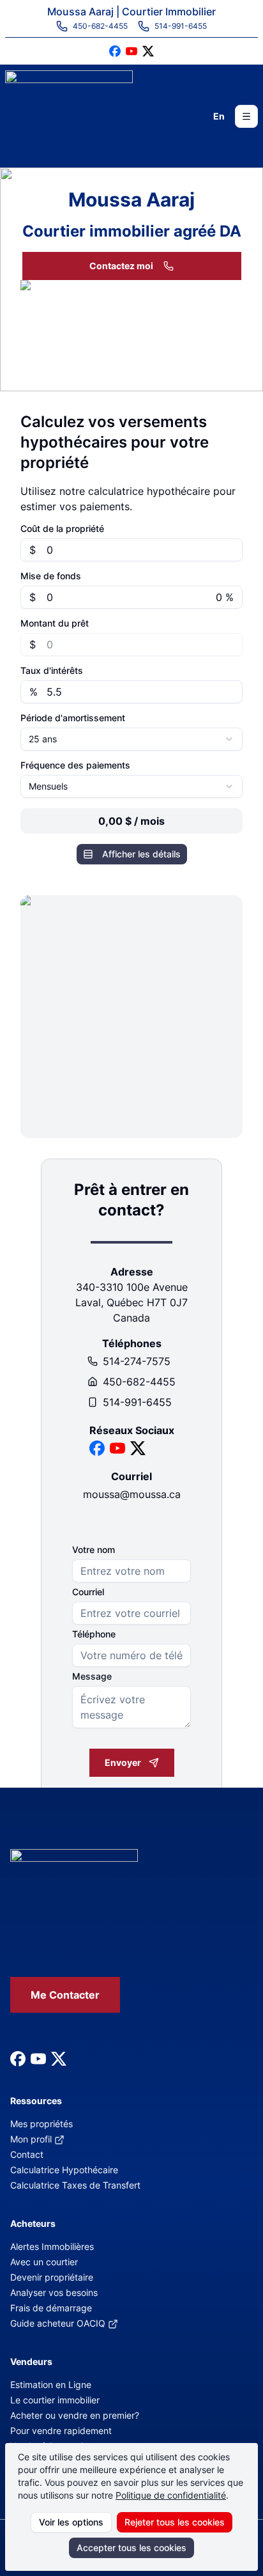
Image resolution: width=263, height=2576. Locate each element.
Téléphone (94, 1634)
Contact (27, 2154)
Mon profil (31, 2139)
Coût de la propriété (62, 529)
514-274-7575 (137, 1361)
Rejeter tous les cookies (175, 2522)
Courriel (88, 1592)
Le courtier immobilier (55, 2400)
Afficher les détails (141, 854)
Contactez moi (121, 266)
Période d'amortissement (73, 718)
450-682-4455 (139, 1382)
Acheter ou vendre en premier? (75, 2415)
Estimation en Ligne (51, 2385)
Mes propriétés (41, 2124)
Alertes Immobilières (52, 2246)
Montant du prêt (55, 623)
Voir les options (71, 2522)
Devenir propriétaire (52, 2277)
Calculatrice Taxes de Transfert (75, 2185)
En (219, 116)
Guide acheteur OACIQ (58, 2323)
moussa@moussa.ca (132, 1494)
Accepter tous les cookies (131, 2548)
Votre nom (94, 1550)
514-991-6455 (137, 1402)
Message (92, 1676)
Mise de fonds (51, 576)
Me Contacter (65, 1995)
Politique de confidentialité (171, 2495)
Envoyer (123, 1762)
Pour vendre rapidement (61, 2431)
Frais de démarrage (51, 2308)
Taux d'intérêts (52, 671)
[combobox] (131, 739)
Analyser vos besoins (54, 2292)
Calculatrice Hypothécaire (64, 2170)
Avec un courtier (44, 2262)
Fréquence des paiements (75, 765)
